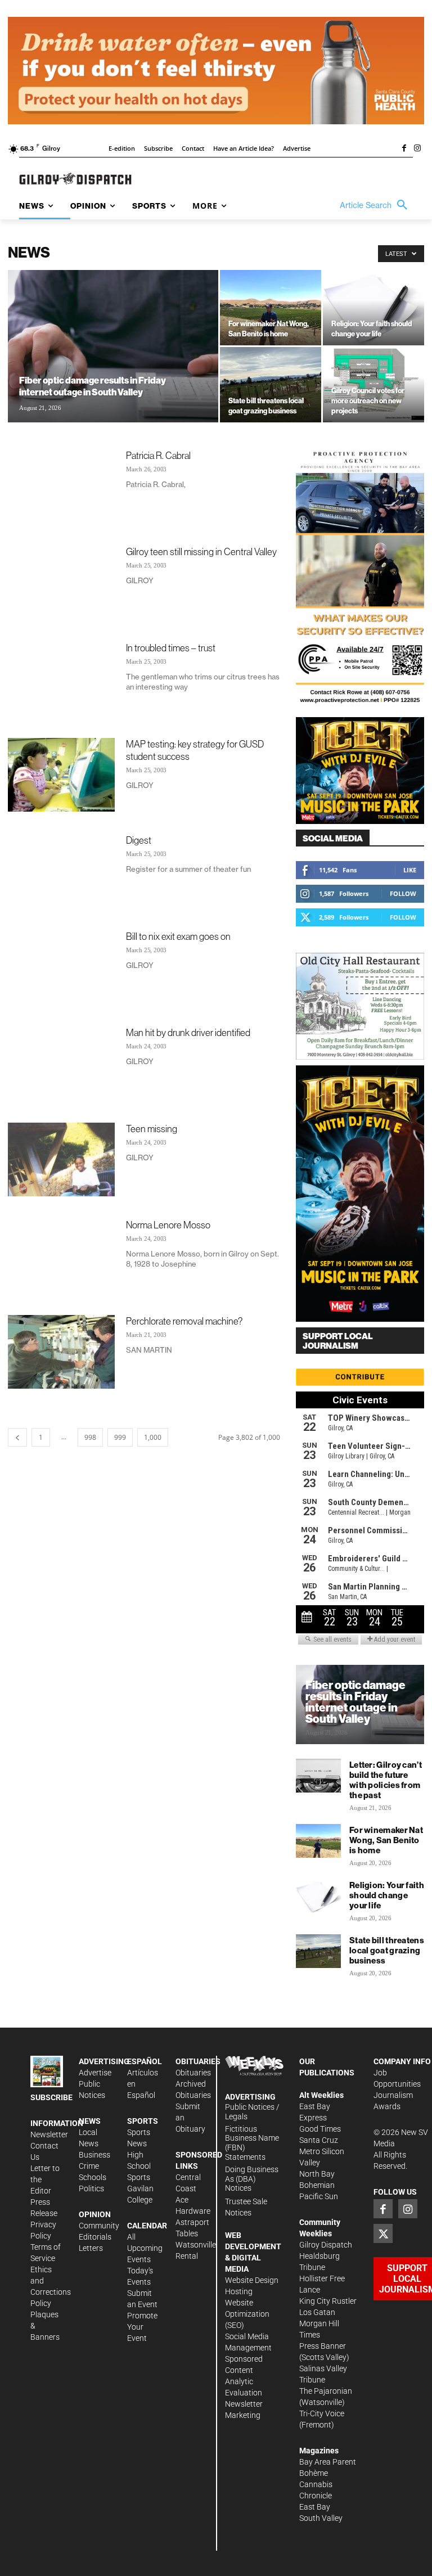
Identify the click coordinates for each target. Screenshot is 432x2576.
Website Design (252, 2280)
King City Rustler (328, 2301)
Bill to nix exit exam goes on (178, 936)
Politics (91, 2188)
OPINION (95, 2214)
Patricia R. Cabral (158, 455)
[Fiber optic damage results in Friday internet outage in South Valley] (113, 361)
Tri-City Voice (322, 2413)
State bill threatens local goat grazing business (387, 1950)
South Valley (321, 2518)
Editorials (95, 2237)
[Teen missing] (61, 1159)
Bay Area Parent (328, 2462)
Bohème (314, 2473)
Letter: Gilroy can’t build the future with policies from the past (386, 1780)
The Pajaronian (326, 2391)
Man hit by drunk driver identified (188, 1032)
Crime (89, 2166)
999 (120, 1437)
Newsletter (49, 2134)
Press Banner (323, 2346)
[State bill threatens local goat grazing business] (271, 385)
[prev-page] (17, 1437)
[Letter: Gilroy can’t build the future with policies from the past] (318, 1776)
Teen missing (152, 1129)
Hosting (239, 2291)
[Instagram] (417, 149)
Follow (403, 893)
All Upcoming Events (145, 2248)
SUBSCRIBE (51, 2097)
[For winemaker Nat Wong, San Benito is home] (271, 308)
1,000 (153, 1437)
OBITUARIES (198, 2061)
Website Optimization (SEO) (247, 2314)
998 (90, 1437)
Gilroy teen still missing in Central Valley (201, 551)
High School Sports (139, 2166)
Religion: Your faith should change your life (387, 1895)
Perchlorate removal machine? (184, 1321)
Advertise (95, 2073)
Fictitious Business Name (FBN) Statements (252, 2143)
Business (94, 2155)
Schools (93, 2177)
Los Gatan (317, 2312)
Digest (139, 840)
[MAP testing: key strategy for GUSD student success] (61, 775)
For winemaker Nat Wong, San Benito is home (386, 1840)
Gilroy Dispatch (326, 2245)
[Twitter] (383, 2233)
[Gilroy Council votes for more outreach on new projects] (373, 385)
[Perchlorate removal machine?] (61, 1352)
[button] (376, 205)
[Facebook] (404, 149)
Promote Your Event (142, 2327)
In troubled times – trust (171, 648)
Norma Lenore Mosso (168, 1225)
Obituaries (193, 2073)
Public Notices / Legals (252, 2112)
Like (410, 870)
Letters (91, 2248)
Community (99, 2226)
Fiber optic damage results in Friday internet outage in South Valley (355, 1702)
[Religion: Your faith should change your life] (373, 308)
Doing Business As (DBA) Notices (252, 2179)
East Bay (315, 2507)
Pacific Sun (319, 2196)
